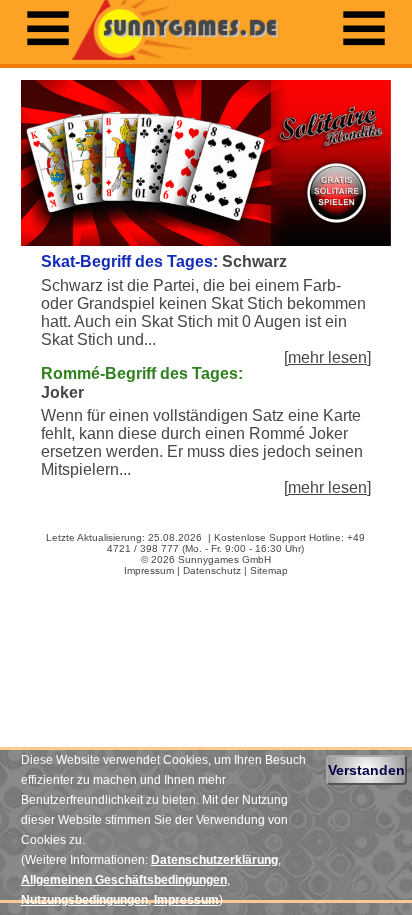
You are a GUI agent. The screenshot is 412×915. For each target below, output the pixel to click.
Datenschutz (212, 570)
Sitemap (269, 570)
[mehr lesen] (327, 357)
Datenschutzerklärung (214, 860)
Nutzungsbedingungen (84, 900)
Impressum (149, 570)
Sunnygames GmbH (224, 559)
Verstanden (366, 770)
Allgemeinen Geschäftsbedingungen (124, 880)
